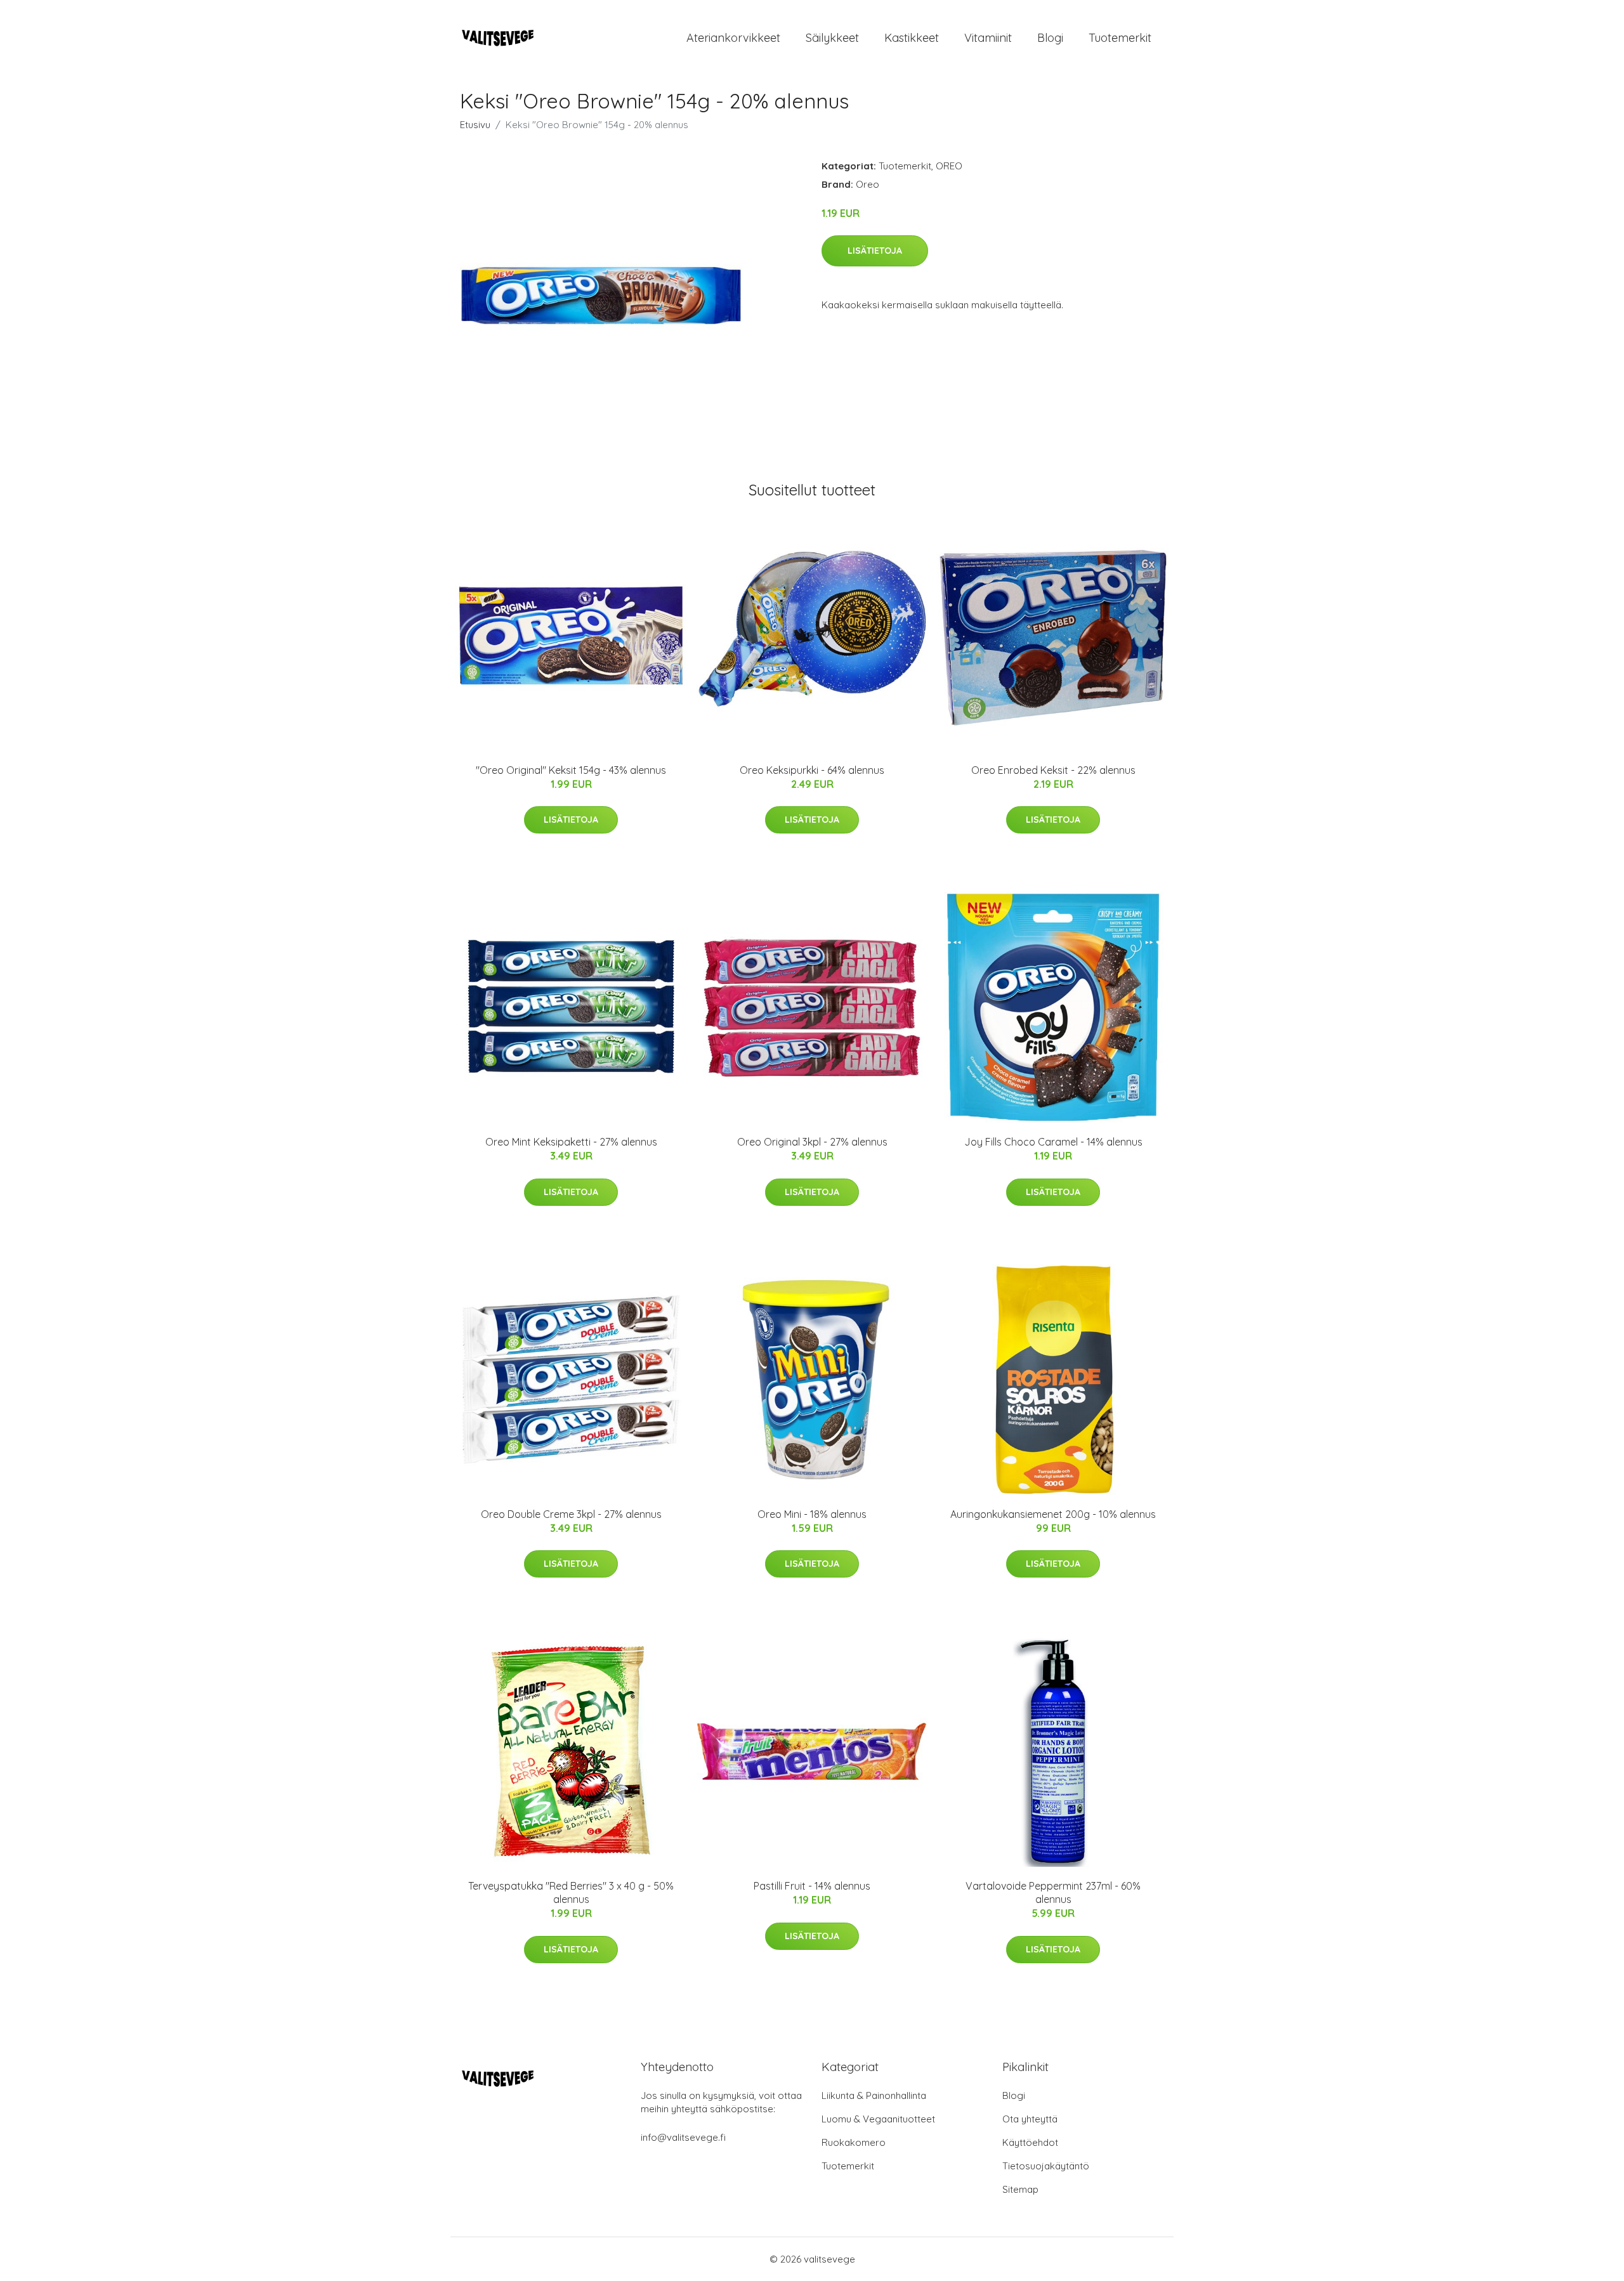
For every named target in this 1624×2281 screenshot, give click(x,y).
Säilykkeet (832, 38)
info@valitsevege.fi (683, 2137)
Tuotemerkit (1120, 38)
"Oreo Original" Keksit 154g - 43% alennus (571, 770)
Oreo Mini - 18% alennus (812, 1514)
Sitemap (1020, 2189)
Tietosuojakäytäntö (1046, 2166)
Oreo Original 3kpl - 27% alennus (812, 1142)
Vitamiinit (988, 38)
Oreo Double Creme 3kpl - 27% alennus (571, 1514)
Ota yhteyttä (1030, 2119)
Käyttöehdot (1030, 2142)
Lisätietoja (875, 251)
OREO (949, 166)
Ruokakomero (854, 2142)
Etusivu (475, 125)
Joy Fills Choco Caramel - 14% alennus (1053, 1142)
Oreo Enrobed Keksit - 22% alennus (1053, 770)
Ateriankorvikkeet (733, 38)
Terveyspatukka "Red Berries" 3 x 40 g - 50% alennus (571, 1892)
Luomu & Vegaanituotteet (878, 2119)
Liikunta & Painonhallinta (874, 2095)
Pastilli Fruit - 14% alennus (812, 1886)
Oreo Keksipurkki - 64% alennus (812, 770)
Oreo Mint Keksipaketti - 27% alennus (571, 1142)
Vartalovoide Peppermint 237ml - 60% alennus (1053, 1892)
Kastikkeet (912, 38)
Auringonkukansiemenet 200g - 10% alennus (1053, 1514)
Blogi (1050, 38)
